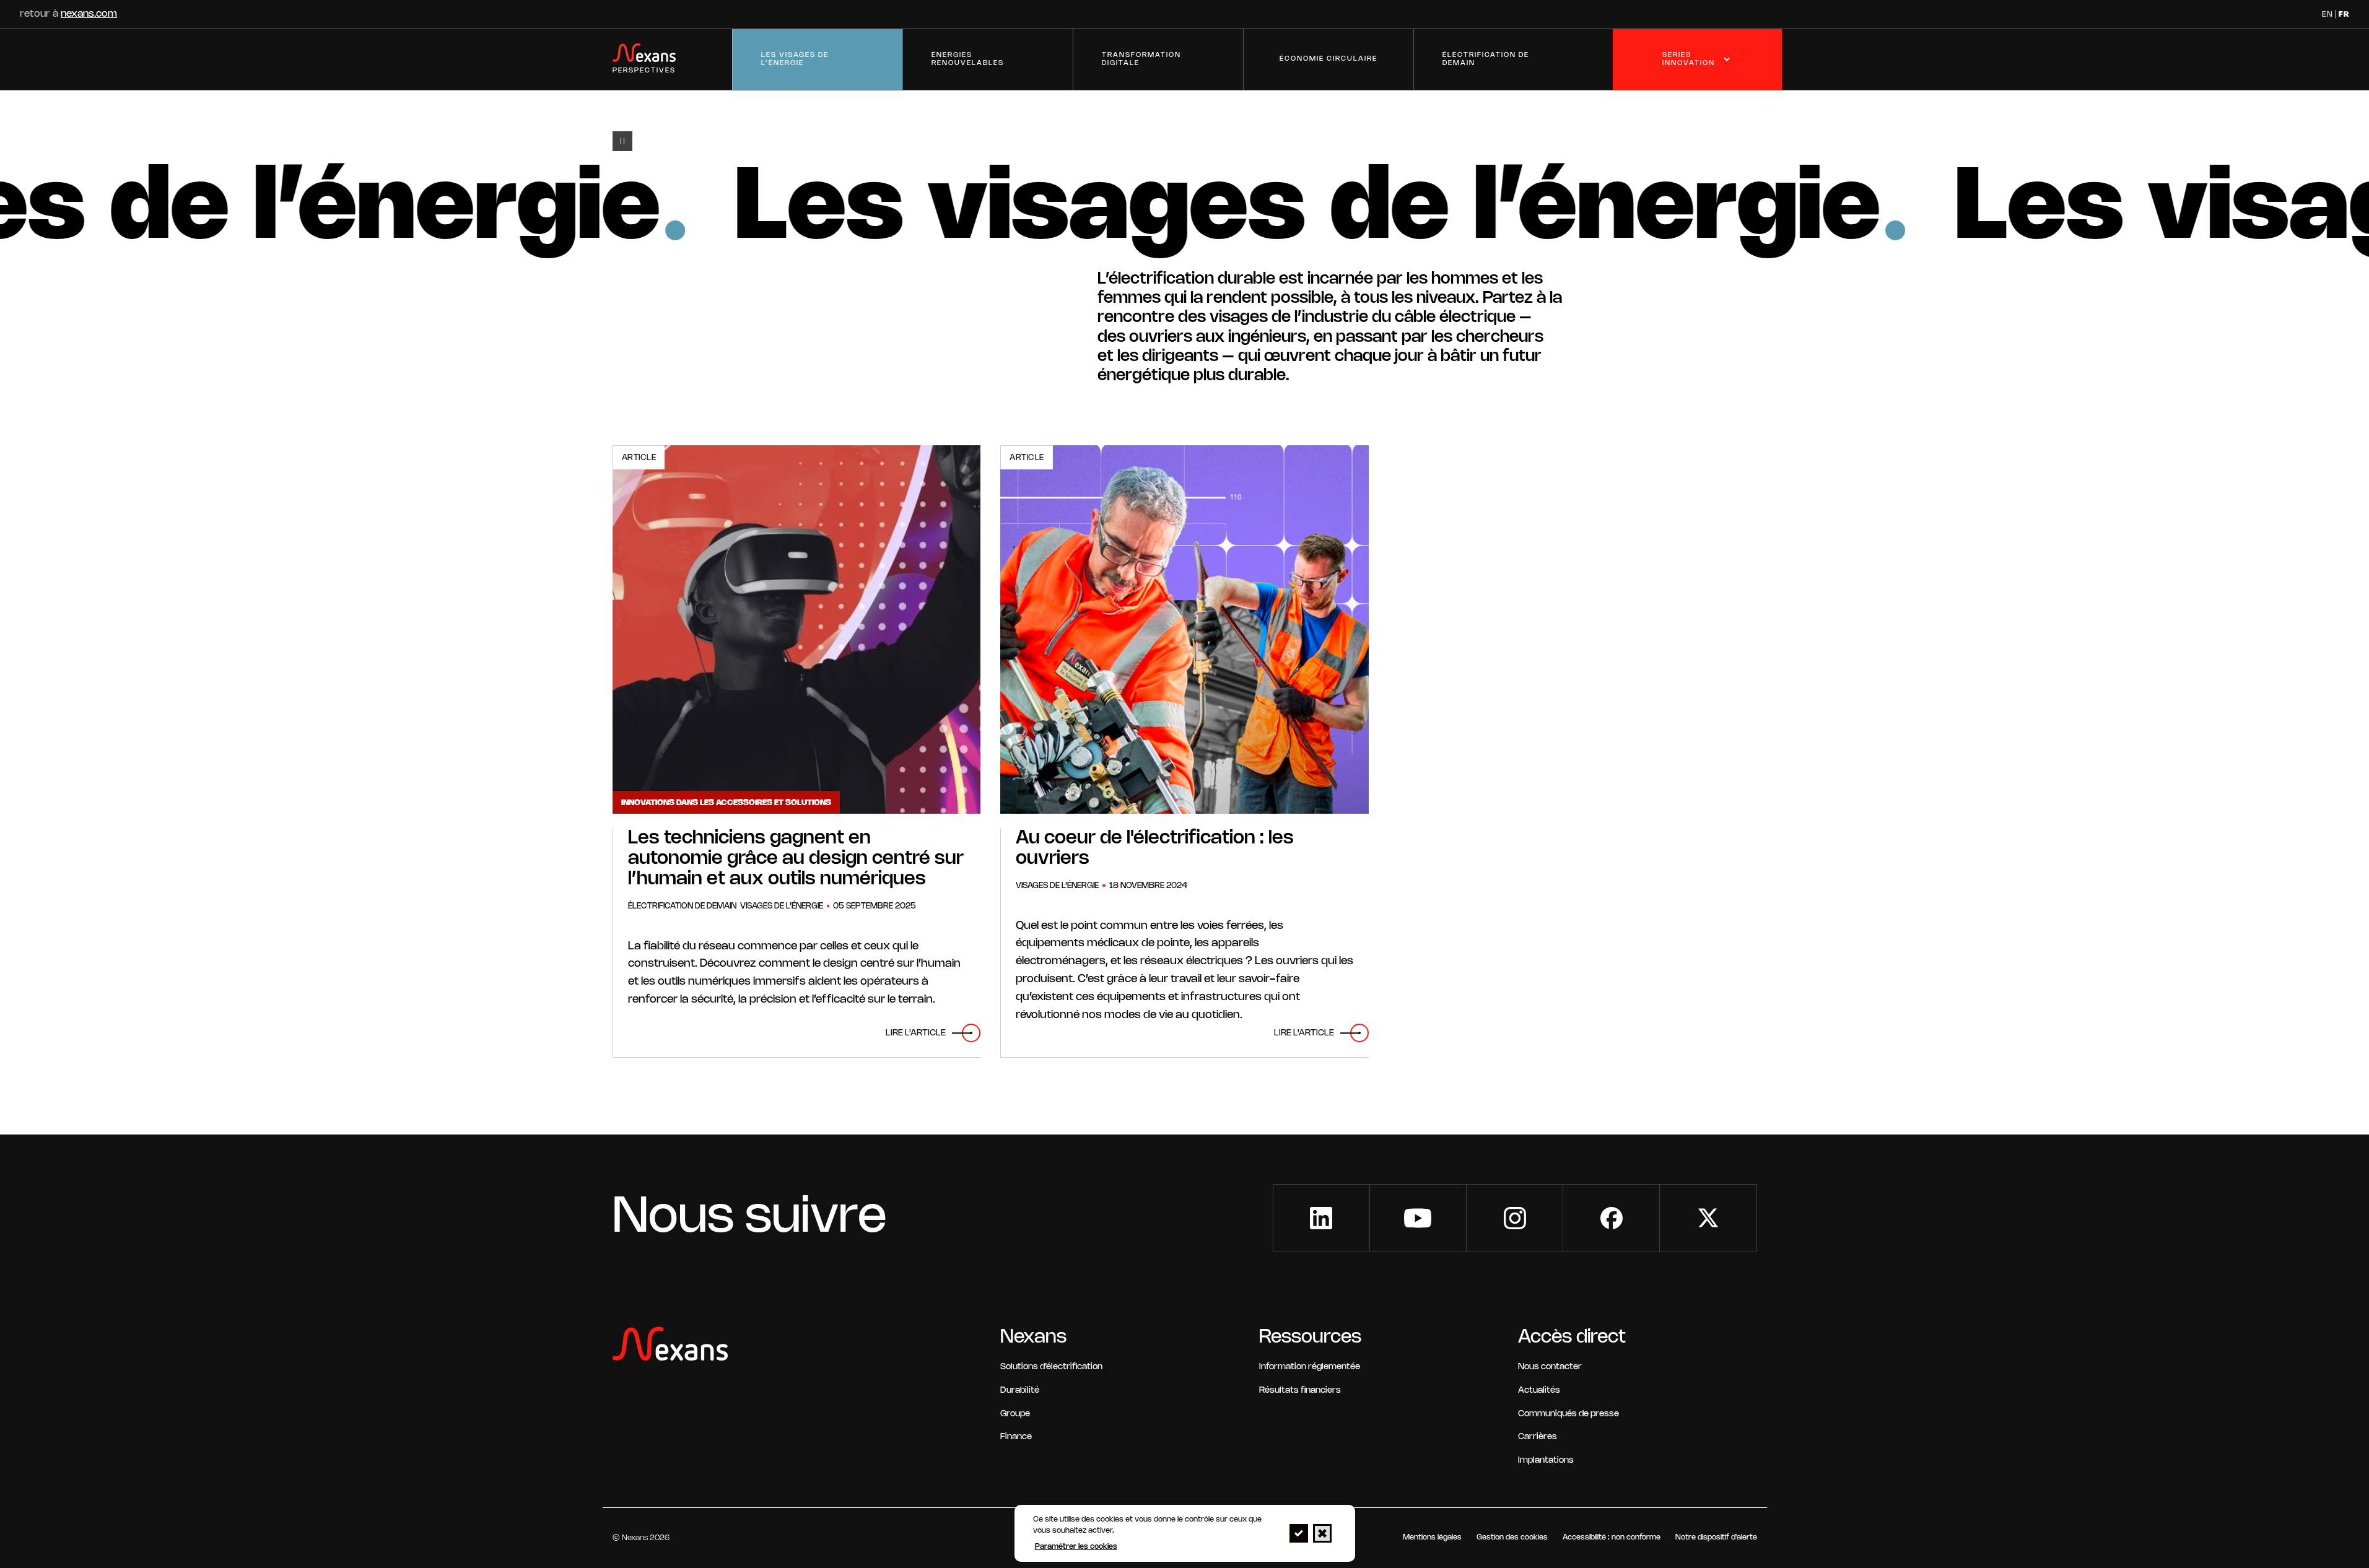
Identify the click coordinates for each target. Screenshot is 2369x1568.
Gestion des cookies (1512, 1537)
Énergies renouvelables (968, 59)
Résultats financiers (1300, 1391)
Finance (1016, 1437)
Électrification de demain (1486, 59)
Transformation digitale (1141, 59)
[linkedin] (1321, 1218)
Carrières (1538, 1437)
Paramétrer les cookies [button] (1076, 1547)
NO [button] (1322, 1533)
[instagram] (1515, 1218)
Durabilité (1020, 1391)
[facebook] (1611, 1218)
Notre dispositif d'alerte (1716, 1537)
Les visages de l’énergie (795, 59)
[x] (1708, 1218)
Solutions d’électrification (1051, 1367)
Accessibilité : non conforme (1612, 1537)
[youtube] (1418, 1218)
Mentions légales (1432, 1537)
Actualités (1539, 1391)
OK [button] (1299, 1533)
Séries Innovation (1689, 59)
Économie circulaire (1328, 59)
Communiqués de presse (1568, 1414)
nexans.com (89, 14)
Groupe (1015, 1414)
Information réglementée (1310, 1367)
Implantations (1546, 1461)
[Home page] (670, 1347)
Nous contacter (1550, 1367)
